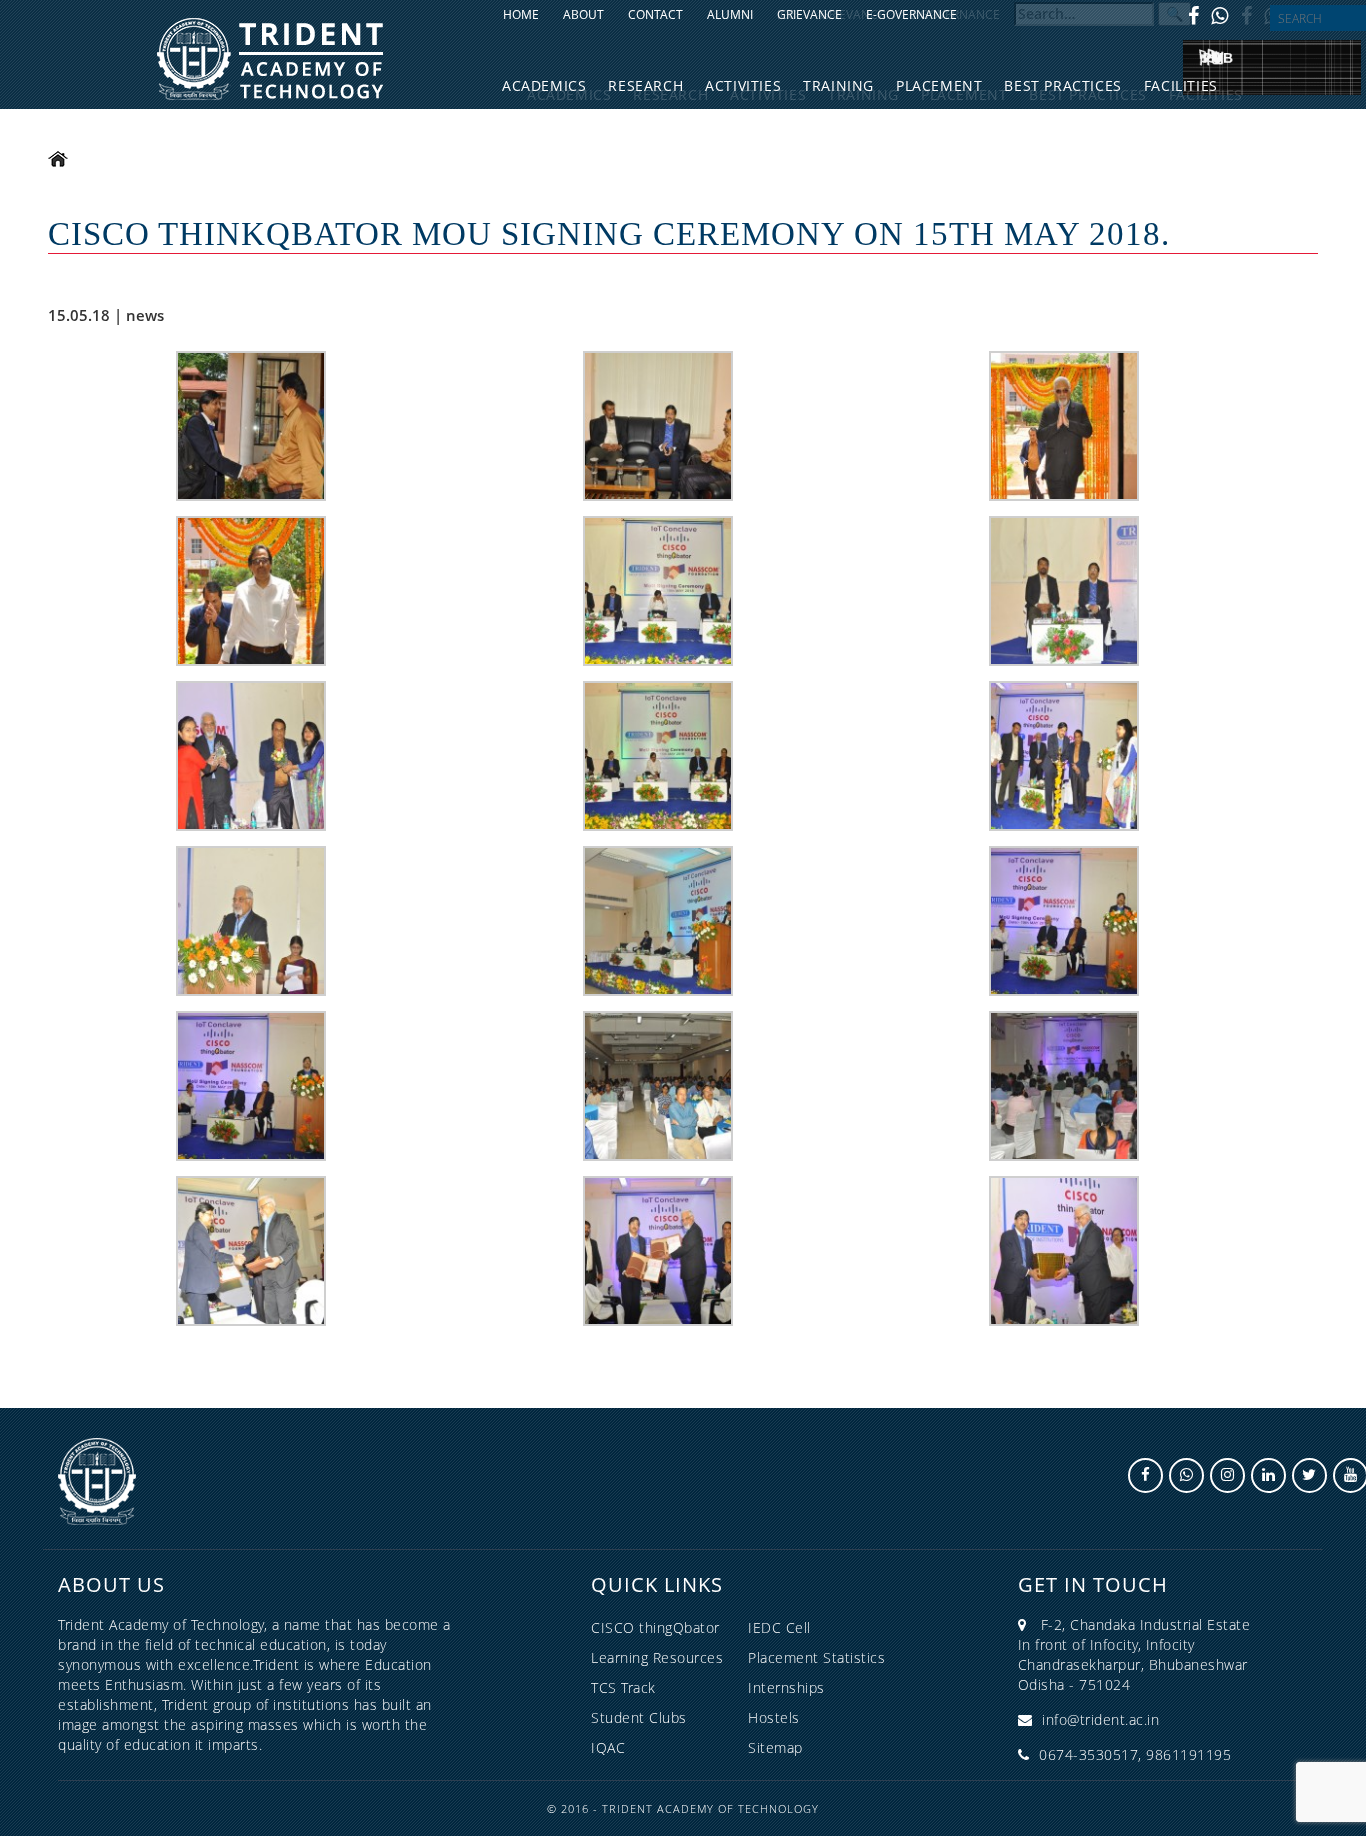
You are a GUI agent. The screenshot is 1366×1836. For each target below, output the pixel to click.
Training (838, 85)
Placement (939, 85)
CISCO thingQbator (655, 1627)
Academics (544, 85)
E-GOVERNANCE (911, 14)
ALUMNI (730, 14)
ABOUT (583, 14)
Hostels (774, 1717)
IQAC (608, 1747)
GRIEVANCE (809, 14)
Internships (786, 1687)
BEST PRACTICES (1062, 85)
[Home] (270, 57)
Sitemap (775, 1747)
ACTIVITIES (743, 85)
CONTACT (655, 14)
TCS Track (623, 1687)
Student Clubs (639, 1717)
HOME (521, 14)
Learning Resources (657, 1657)
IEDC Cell (779, 1627)
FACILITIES (1181, 85)
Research (645, 85)
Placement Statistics (816, 1657)
